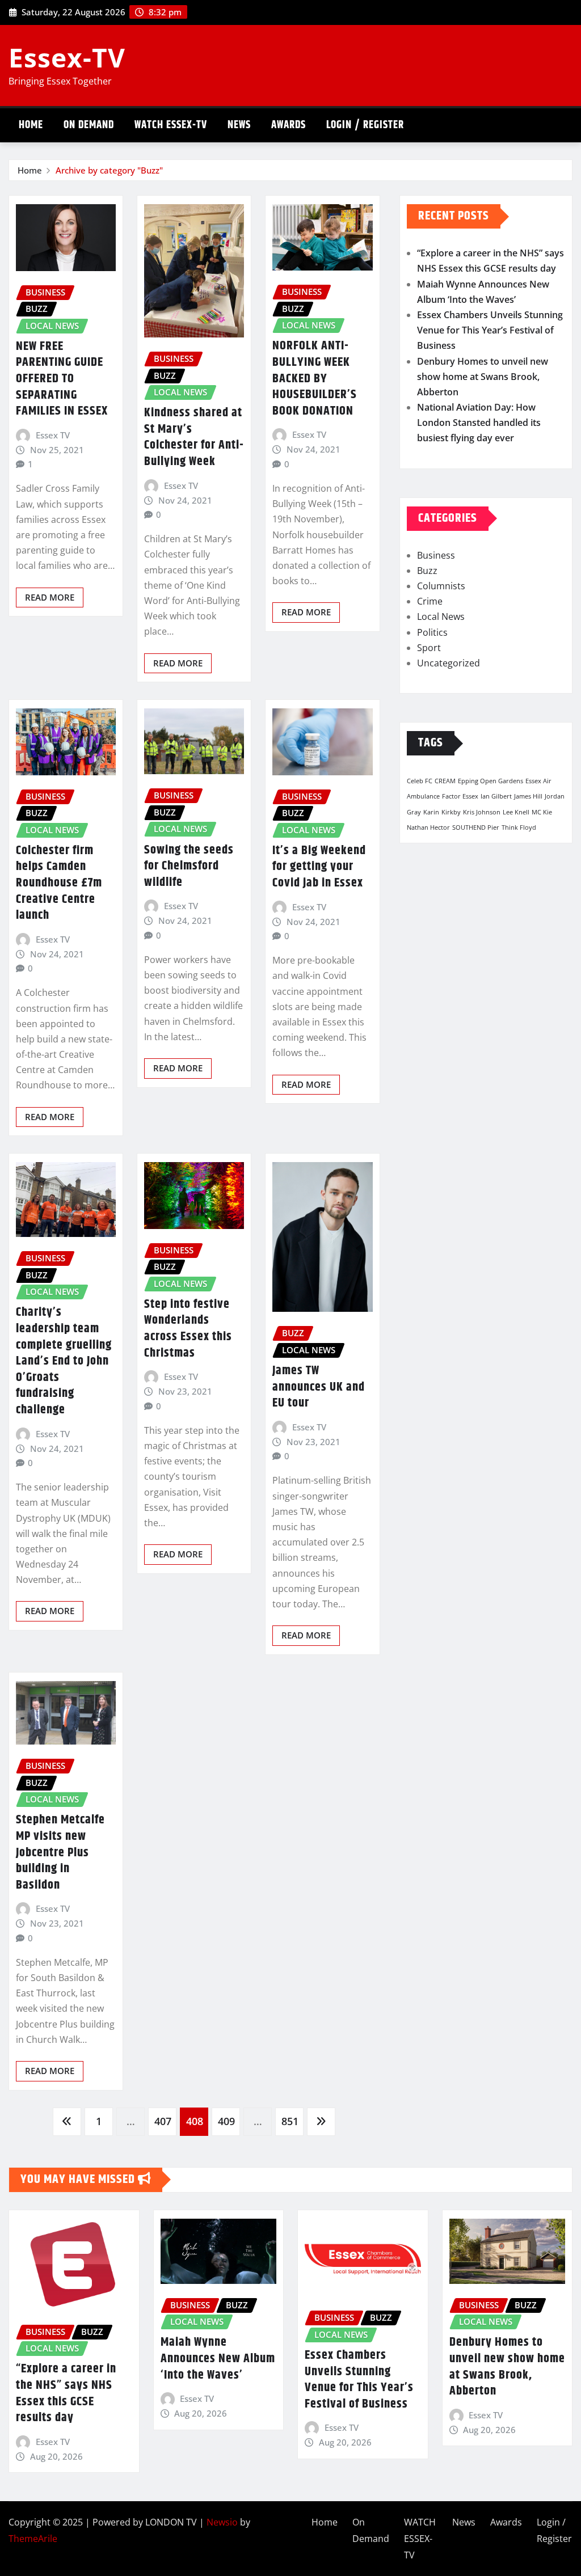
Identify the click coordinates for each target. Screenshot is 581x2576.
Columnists (441, 586)
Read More (50, 597)
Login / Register (365, 125)
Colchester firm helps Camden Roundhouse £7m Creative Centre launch (59, 883)
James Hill (528, 796)
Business (436, 555)
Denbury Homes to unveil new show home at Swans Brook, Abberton (483, 377)
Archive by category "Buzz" (109, 170)
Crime (430, 601)
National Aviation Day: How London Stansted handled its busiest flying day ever (479, 423)
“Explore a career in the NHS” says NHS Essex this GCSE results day (66, 2393)
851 (290, 2121)
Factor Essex (460, 796)
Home (31, 125)
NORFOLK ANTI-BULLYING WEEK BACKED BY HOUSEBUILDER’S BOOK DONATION (315, 378)
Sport (429, 648)
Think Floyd (519, 827)
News (239, 125)
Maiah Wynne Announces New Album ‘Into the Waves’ (218, 2358)
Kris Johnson (482, 812)
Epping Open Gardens (491, 781)
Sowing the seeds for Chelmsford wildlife (189, 866)
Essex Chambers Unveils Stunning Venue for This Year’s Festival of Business (490, 330)
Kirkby (451, 812)
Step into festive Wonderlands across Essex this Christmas (188, 1329)
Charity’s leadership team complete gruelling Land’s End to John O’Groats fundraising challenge (64, 1361)
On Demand (89, 125)
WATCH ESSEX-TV (171, 125)
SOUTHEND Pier (476, 827)
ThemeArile (33, 2539)
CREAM (445, 781)
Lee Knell (516, 812)
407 (163, 2121)
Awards (289, 125)
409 (226, 2121)
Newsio (222, 2522)
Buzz (427, 571)
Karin (431, 812)
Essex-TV (67, 57)
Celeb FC (420, 781)
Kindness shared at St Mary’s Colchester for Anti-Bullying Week (194, 437)
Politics (432, 632)
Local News (441, 616)
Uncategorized (449, 663)
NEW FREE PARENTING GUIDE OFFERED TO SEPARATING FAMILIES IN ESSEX (62, 379)
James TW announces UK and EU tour (319, 1387)
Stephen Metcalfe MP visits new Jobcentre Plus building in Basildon (60, 1852)
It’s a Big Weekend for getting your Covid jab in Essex (319, 867)
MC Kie (542, 812)
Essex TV (53, 435)
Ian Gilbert (496, 796)
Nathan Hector (428, 827)
